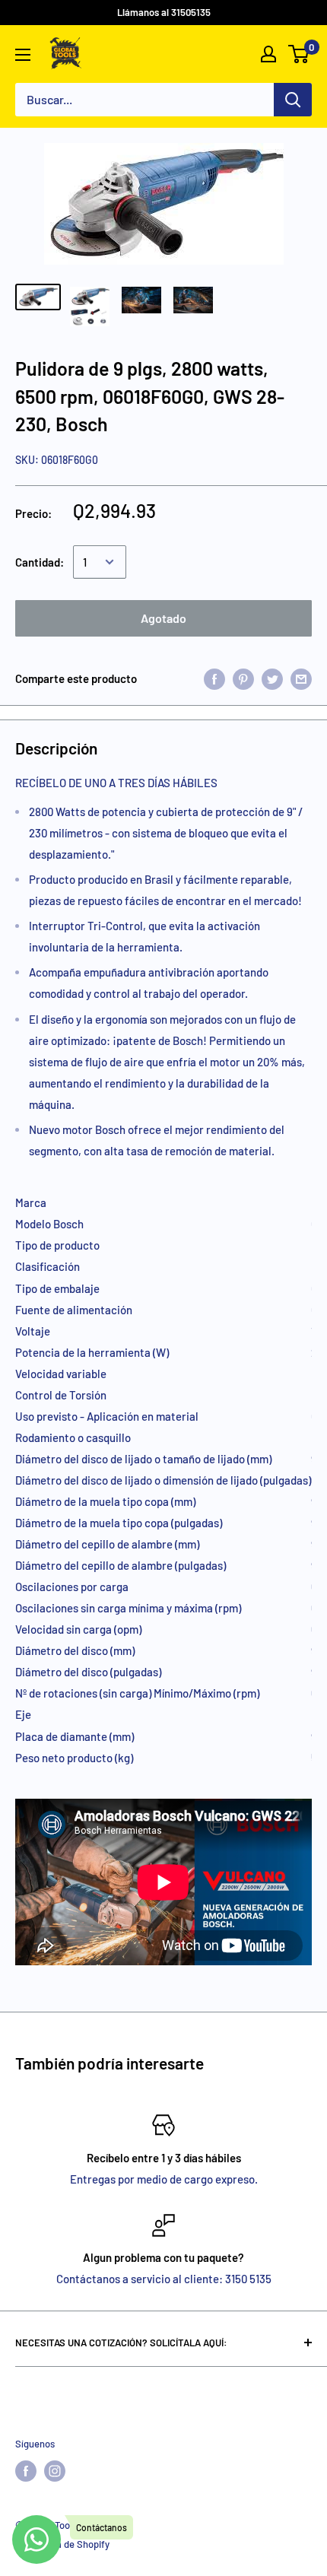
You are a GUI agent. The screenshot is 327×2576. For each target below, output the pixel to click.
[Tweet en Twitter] (272, 678)
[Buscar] (293, 100)
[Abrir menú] (23, 55)
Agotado (163, 618)
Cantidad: (40, 562)
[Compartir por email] (301, 678)
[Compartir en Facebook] (214, 678)
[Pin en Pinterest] (243, 678)
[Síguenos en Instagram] (55, 2471)
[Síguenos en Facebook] (26, 2471)
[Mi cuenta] (268, 54)
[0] (299, 54)
